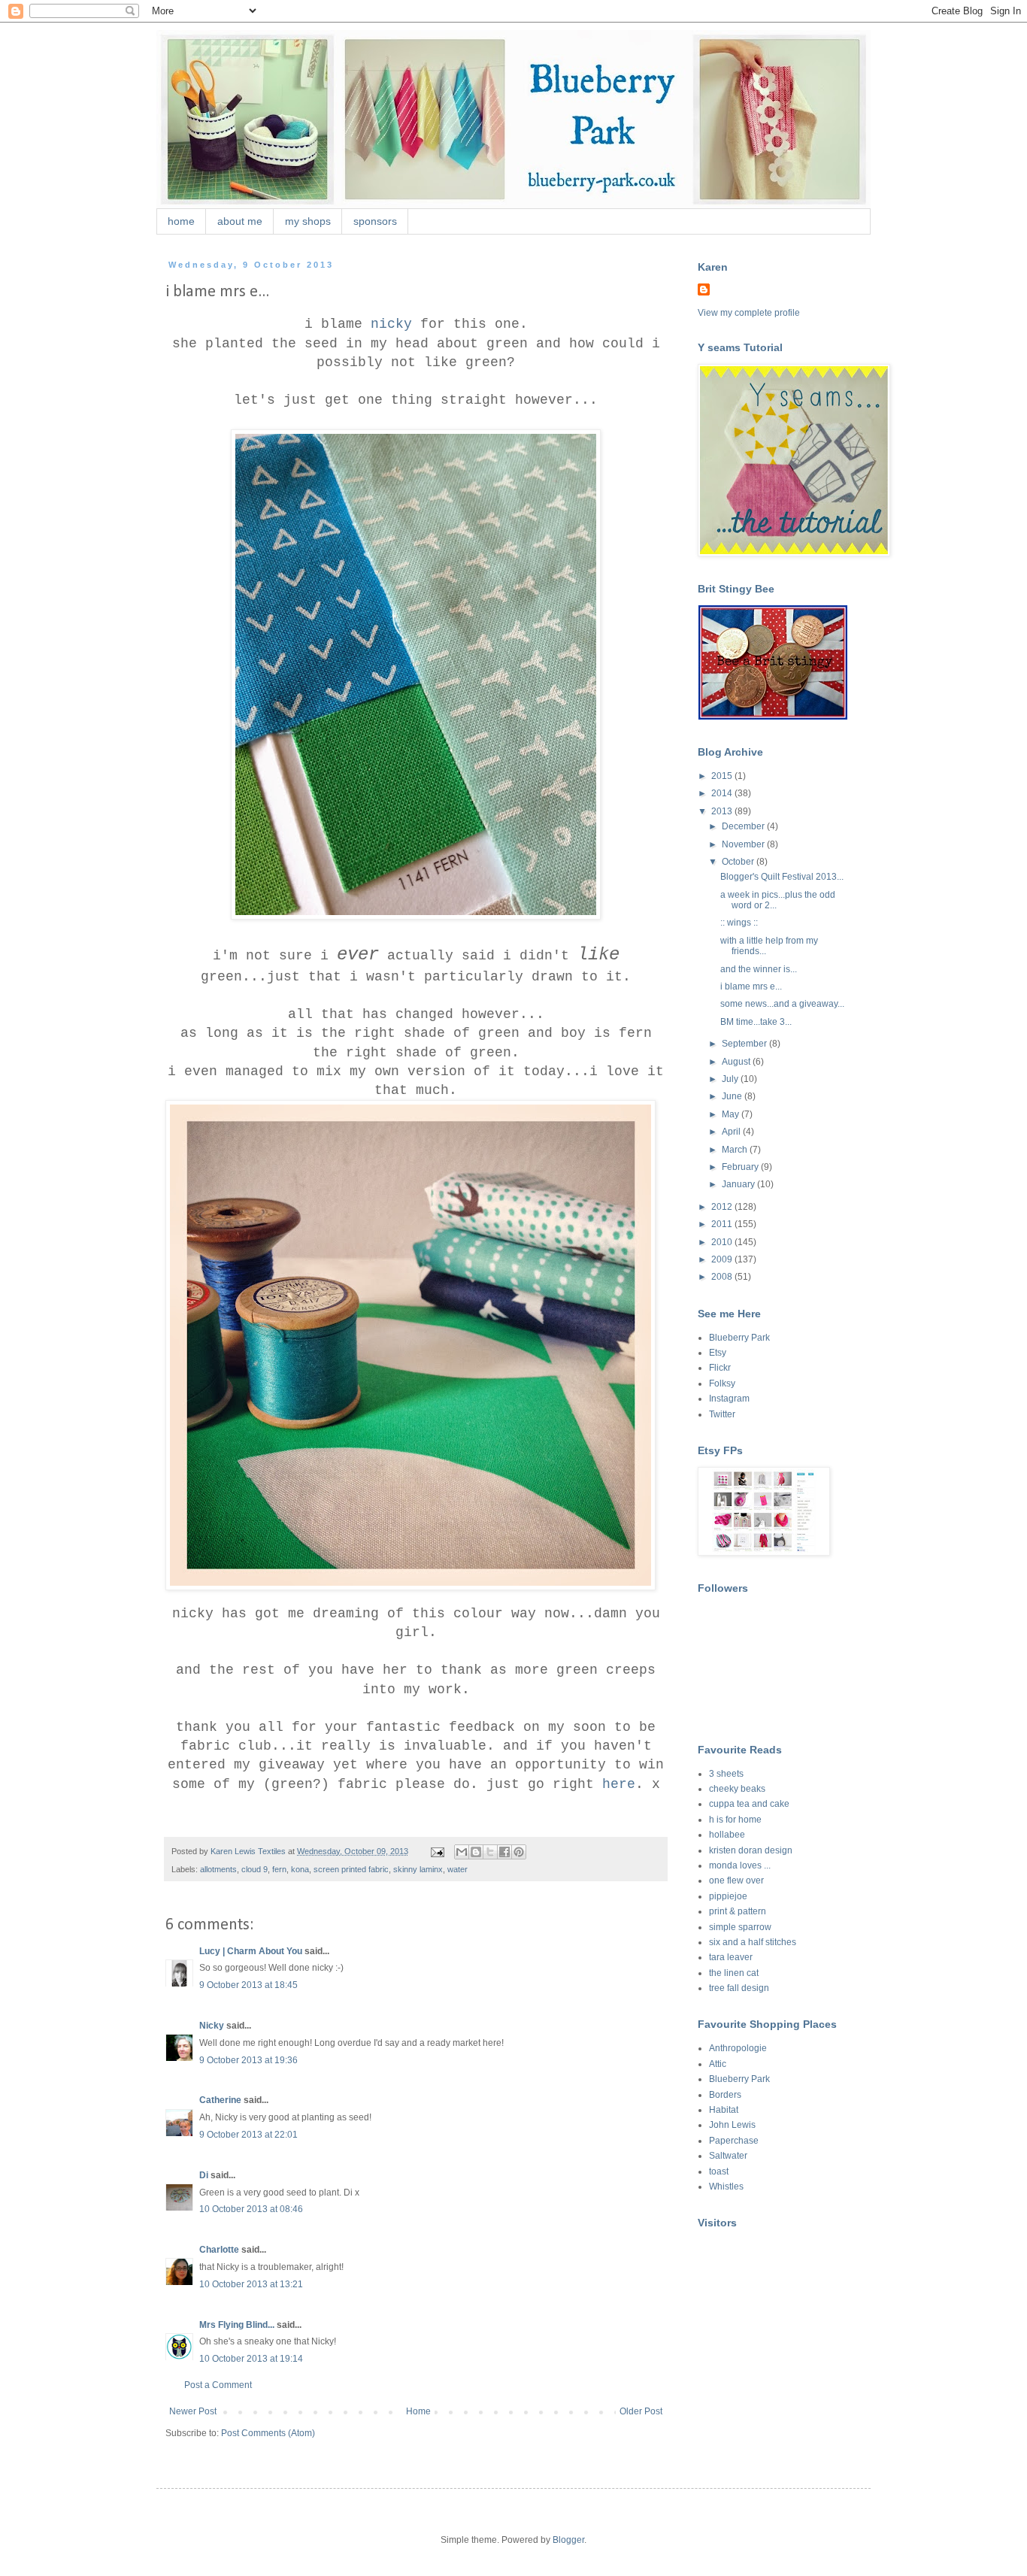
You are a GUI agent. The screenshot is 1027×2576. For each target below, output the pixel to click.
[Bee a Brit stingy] (773, 717)
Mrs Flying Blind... (237, 2325)
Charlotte (219, 2250)
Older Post (641, 2411)
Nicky (212, 2026)
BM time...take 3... (756, 1022)
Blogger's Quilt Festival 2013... (782, 877)
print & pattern (738, 1911)
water (457, 1869)
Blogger (568, 2540)
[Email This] (462, 1852)
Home (418, 2411)
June (733, 1096)
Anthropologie (738, 2048)
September (745, 1044)
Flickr (720, 1368)
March (736, 1150)
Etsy (718, 1353)
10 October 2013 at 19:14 (251, 2359)
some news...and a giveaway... (782, 1004)
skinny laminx (418, 1869)
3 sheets (726, 1774)
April (732, 1132)
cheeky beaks (737, 1789)
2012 (723, 1207)
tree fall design (739, 1988)
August (737, 1062)
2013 (723, 811)
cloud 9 (254, 1869)
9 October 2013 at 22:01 (248, 2135)
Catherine (220, 2100)
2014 (723, 793)
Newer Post (193, 2411)
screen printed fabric (351, 1869)
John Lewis (732, 2125)
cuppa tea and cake (749, 1804)
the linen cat (734, 1973)
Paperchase (734, 2141)
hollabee (727, 1835)
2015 (723, 776)
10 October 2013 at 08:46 (251, 2209)
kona (300, 1869)
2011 (723, 1224)
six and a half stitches (753, 1942)
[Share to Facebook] (504, 1852)
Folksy (722, 1383)
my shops (308, 221)
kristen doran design (751, 1850)
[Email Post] (437, 1851)
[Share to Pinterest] (519, 1852)
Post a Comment (218, 2385)
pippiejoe (728, 1896)
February (741, 1167)
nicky (391, 324)
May (732, 1114)
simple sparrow (740, 1927)
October (739, 862)
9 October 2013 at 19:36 (248, 2060)
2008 (723, 1277)
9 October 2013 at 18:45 (248, 1985)
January (739, 1184)
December (744, 826)
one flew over (736, 1880)
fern (279, 1869)
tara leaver (731, 1957)
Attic (718, 2064)
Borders (725, 2095)
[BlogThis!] (476, 1852)
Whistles (726, 2187)
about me (240, 221)
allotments (218, 1869)
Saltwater (728, 2156)
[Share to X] (490, 1852)
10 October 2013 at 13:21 (251, 2284)
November (744, 844)
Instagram (729, 1399)
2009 (723, 1259)
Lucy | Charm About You (251, 1951)
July (731, 1079)
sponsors (375, 221)
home (181, 221)
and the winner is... (759, 969)
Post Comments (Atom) (268, 2433)
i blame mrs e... (751, 986)
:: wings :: (739, 923)
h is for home (735, 1820)
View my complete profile (749, 313)
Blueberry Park (739, 1338)
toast (719, 2171)
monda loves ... (740, 1865)
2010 (723, 1242)
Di (204, 2175)
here (619, 1784)
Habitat (724, 2110)
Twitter (722, 1414)
